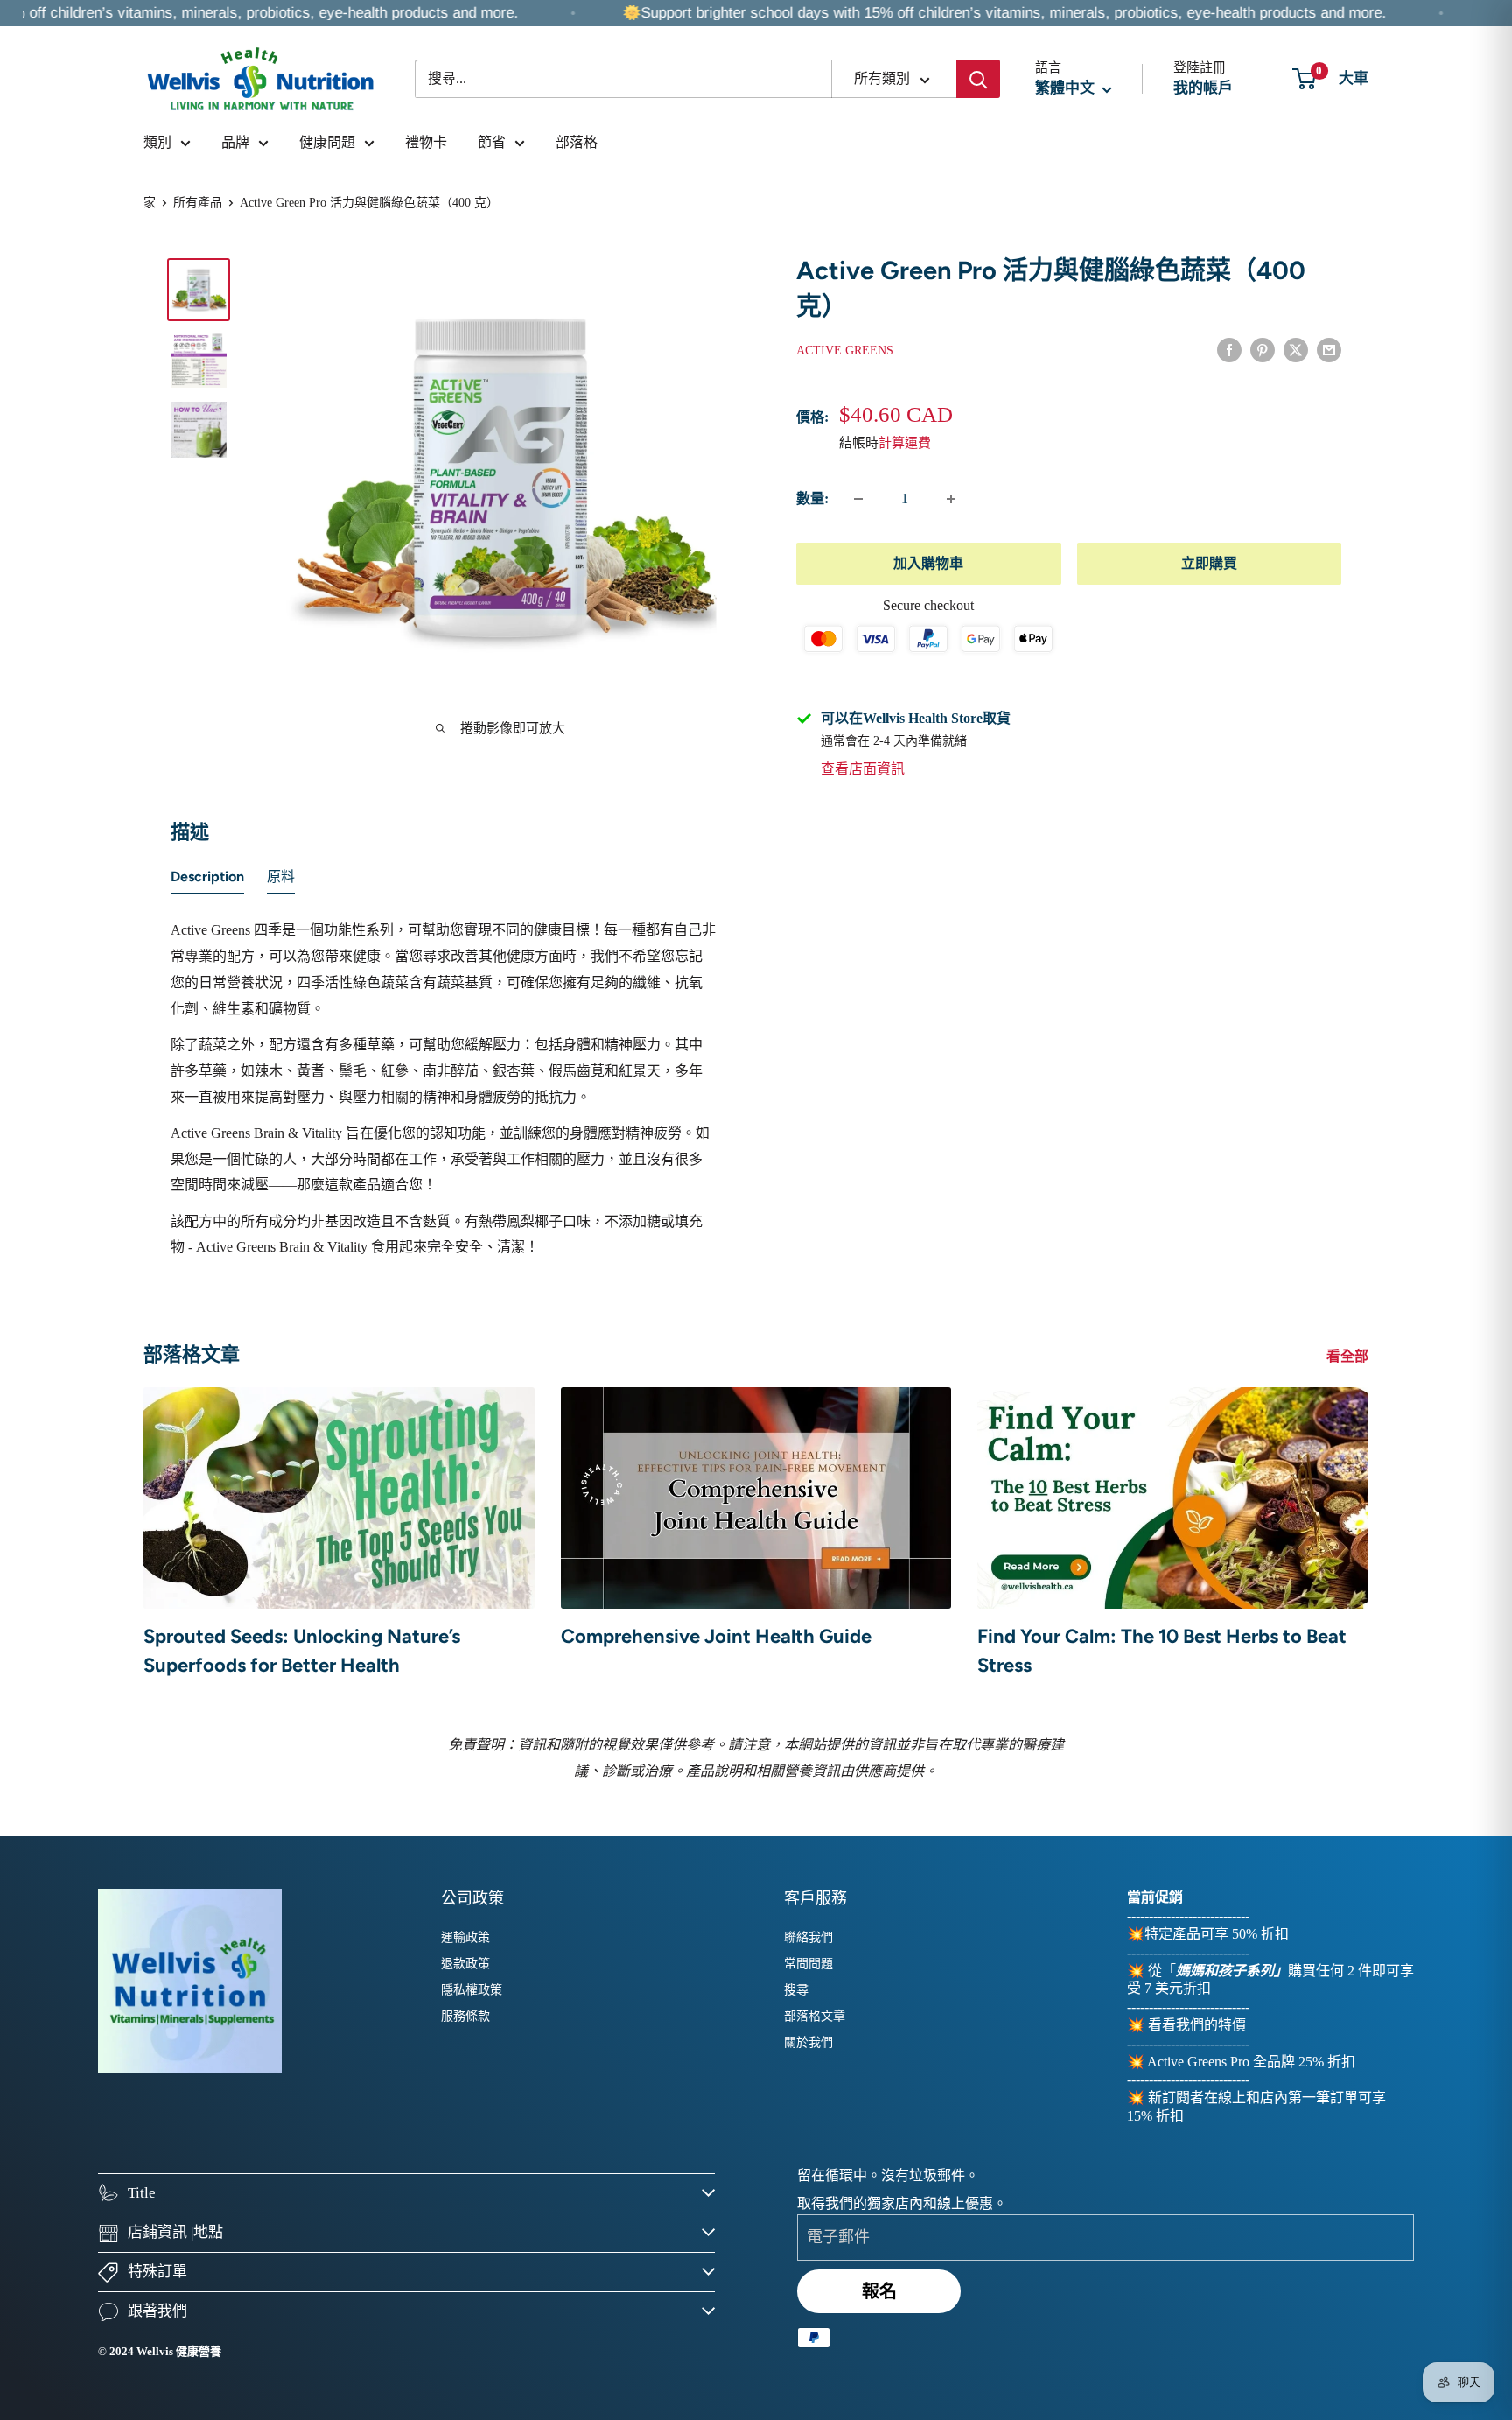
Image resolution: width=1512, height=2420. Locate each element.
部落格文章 (815, 2016)
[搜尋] (978, 79)
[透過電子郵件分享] (1329, 349)
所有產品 (198, 203)
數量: (812, 498)
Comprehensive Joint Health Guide (716, 1636)
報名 (879, 2291)
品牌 (235, 142)
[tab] (207, 880)
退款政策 (465, 1964)
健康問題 (327, 142)
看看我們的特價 (1197, 2025)
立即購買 (1209, 563)
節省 (492, 142)
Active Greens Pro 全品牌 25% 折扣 (1251, 2062)
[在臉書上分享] (1229, 349)
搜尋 (796, 1990)
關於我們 (808, 2042)
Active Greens (845, 351)
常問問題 (808, 1964)
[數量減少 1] (858, 499)
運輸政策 (465, 1937)
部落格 (577, 142)
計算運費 (905, 443)
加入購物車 (928, 563)
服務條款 (465, 2016)
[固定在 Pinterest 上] (1263, 349)
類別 (157, 142)
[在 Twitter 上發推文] (1296, 349)
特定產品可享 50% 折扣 (1217, 1934)
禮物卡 (426, 142)
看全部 (1349, 1356)
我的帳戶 (1203, 88)
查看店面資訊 (863, 770)
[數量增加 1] (951, 499)
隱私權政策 (472, 1990)
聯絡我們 (808, 1937)
